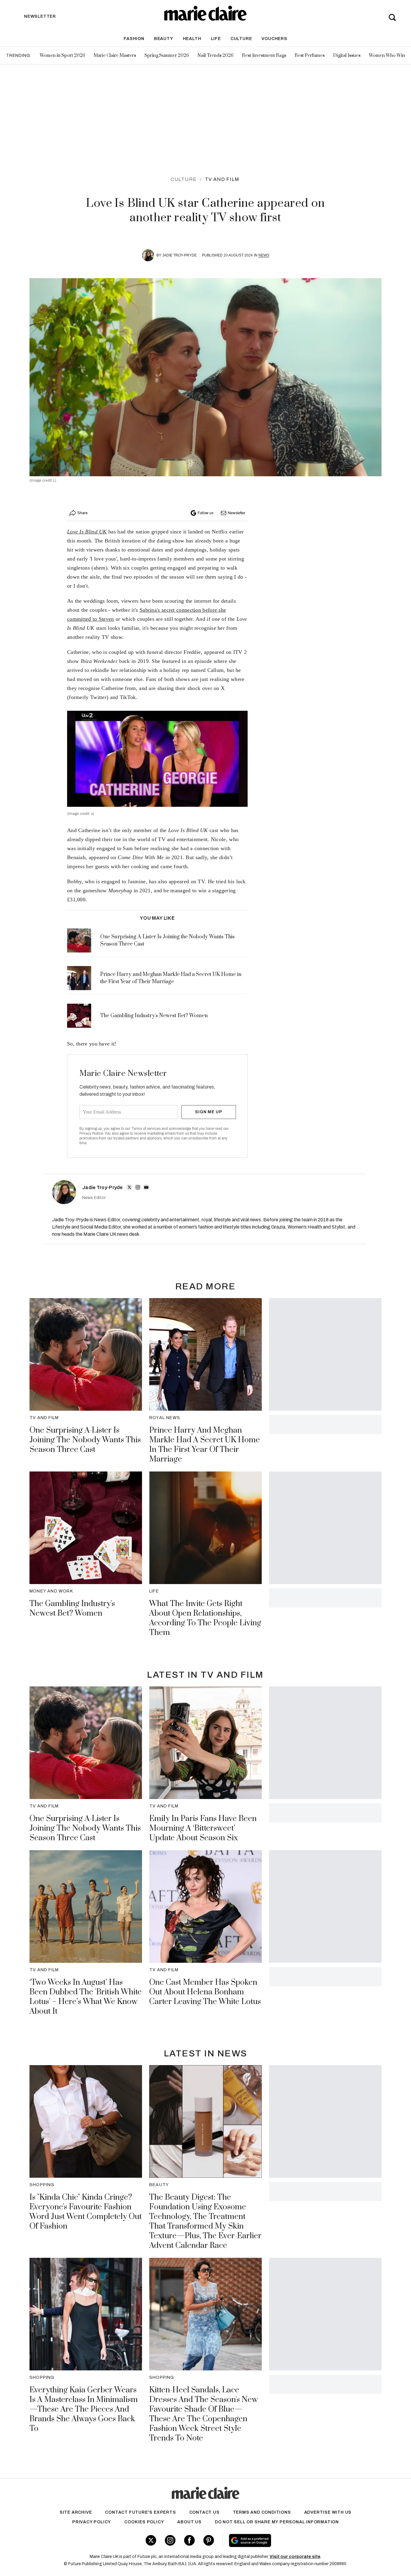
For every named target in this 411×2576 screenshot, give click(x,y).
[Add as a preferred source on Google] (288, 2540)
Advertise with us (328, 2512)
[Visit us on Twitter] (151, 2540)
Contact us (204, 2512)
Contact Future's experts (140, 2512)
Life (216, 39)
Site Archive (76, 2512)
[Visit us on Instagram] (170, 2540)
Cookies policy (144, 2522)
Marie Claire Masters (115, 56)
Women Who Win (387, 56)
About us (189, 2522)
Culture (241, 39)
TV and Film (222, 179)
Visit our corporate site (295, 2557)
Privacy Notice (91, 1133)
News (264, 255)
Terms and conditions (262, 2512)
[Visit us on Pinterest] (209, 2540)
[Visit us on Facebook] (189, 2540)
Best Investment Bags (264, 56)
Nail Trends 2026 (215, 56)
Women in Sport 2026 (62, 56)
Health (192, 39)
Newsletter (236, 513)
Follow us (205, 513)
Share (82, 513)
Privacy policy (92, 2522)
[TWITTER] (129, 1187)
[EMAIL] (146, 1187)
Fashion (134, 39)
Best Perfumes (310, 56)
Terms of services (146, 1129)
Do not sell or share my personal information (277, 2522)
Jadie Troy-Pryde (179, 255)
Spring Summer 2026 (167, 56)
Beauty (164, 39)
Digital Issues (347, 56)
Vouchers (274, 39)
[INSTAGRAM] (138, 1187)
